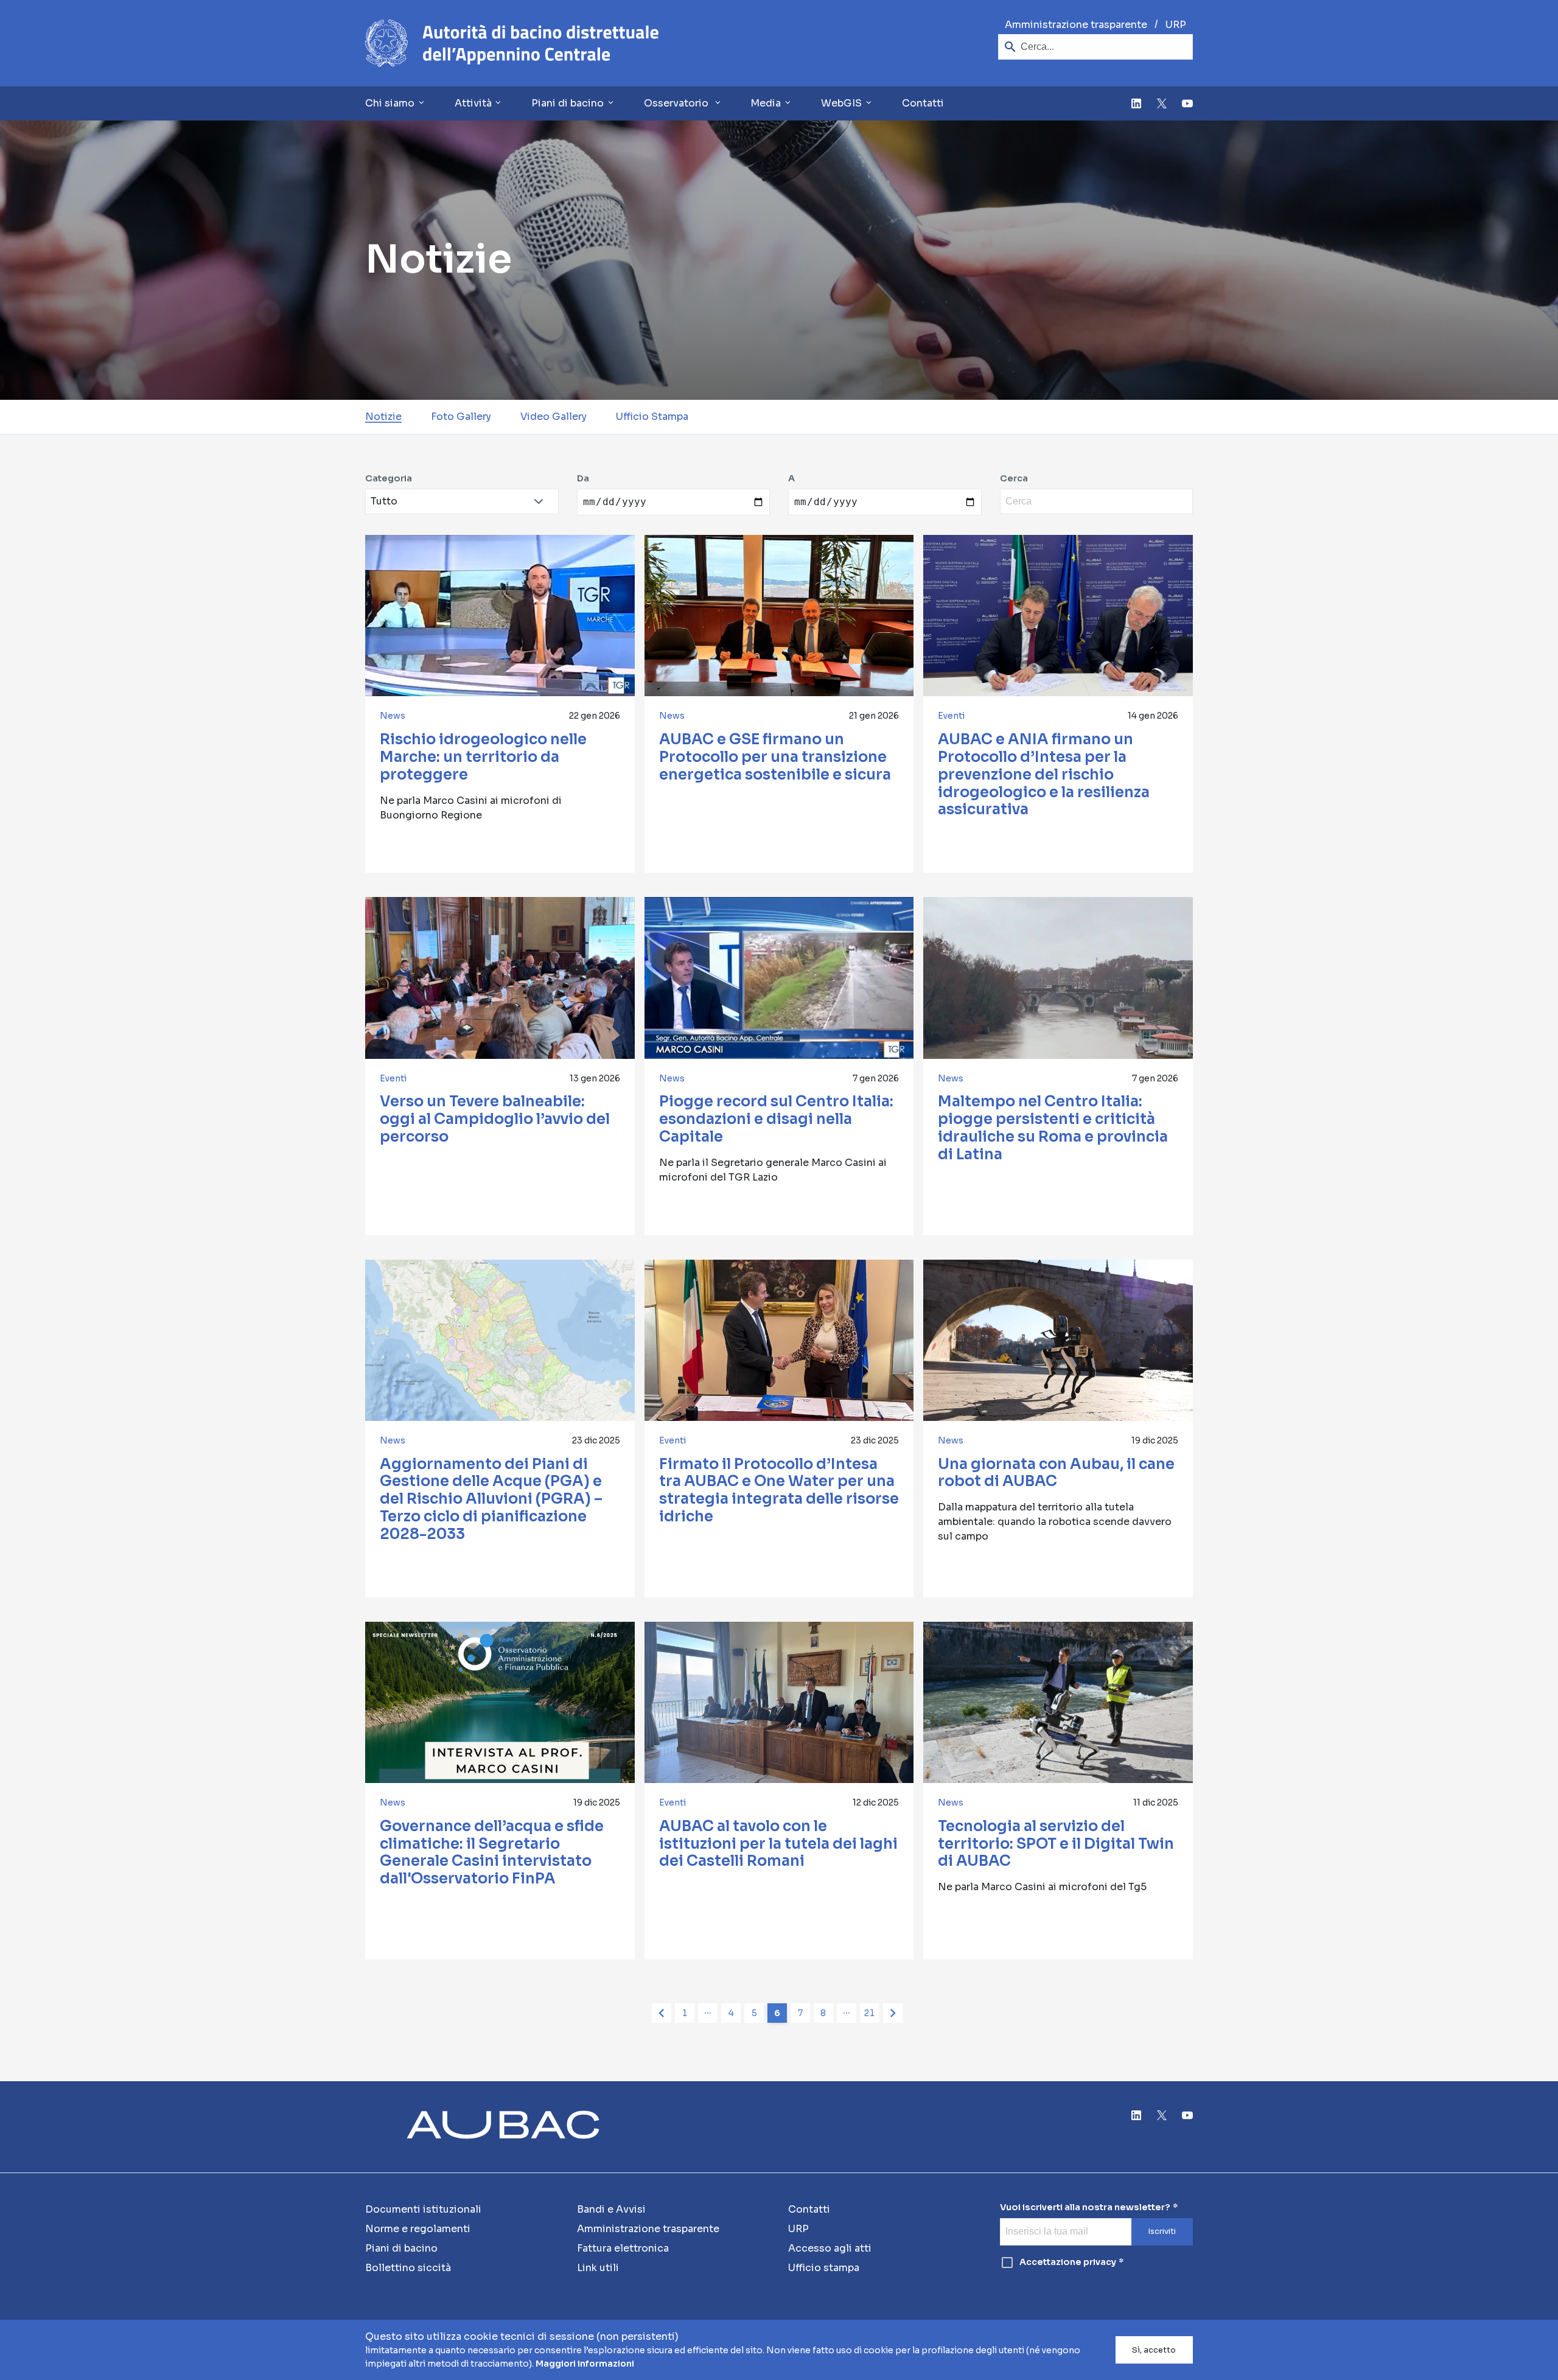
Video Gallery (554, 417)
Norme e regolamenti (418, 2229)
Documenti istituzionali (423, 2209)
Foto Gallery (461, 417)
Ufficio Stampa (652, 417)
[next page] (893, 2013)
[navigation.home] (512, 43)
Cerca (1014, 479)
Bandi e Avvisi (611, 2209)
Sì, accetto (1154, 2350)
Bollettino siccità (408, 2268)
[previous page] (662, 2013)
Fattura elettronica (623, 2248)
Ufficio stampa (824, 2268)
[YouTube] (1187, 103)
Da (583, 479)
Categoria (389, 479)
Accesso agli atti (830, 2248)
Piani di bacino (401, 2248)
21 (869, 2013)
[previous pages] (708, 2013)
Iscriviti (1162, 2232)
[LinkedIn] (1136, 103)
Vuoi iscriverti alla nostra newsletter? (1085, 2207)
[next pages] (847, 2013)
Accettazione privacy (1068, 2262)
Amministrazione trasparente (1076, 25)
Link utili (598, 2268)
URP (1176, 25)
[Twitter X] (1162, 103)
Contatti (923, 103)
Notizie (383, 417)
